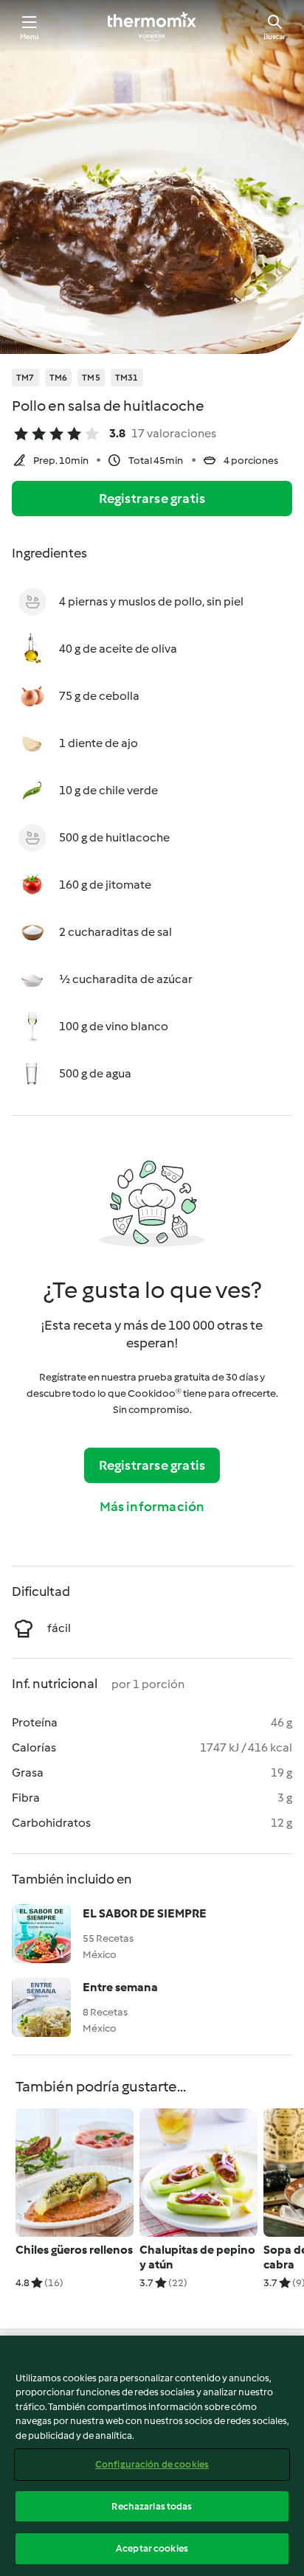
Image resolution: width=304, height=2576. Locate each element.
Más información (152, 1507)
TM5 (91, 378)
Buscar (274, 37)
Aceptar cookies (152, 2548)
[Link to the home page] (152, 27)
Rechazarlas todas (152, 2506)
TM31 (127, 378)
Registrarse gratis (152, 499)
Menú (30, 37)
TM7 (25, 378)
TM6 (59, 378)
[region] (152, 2456)
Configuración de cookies (152, 2464)
